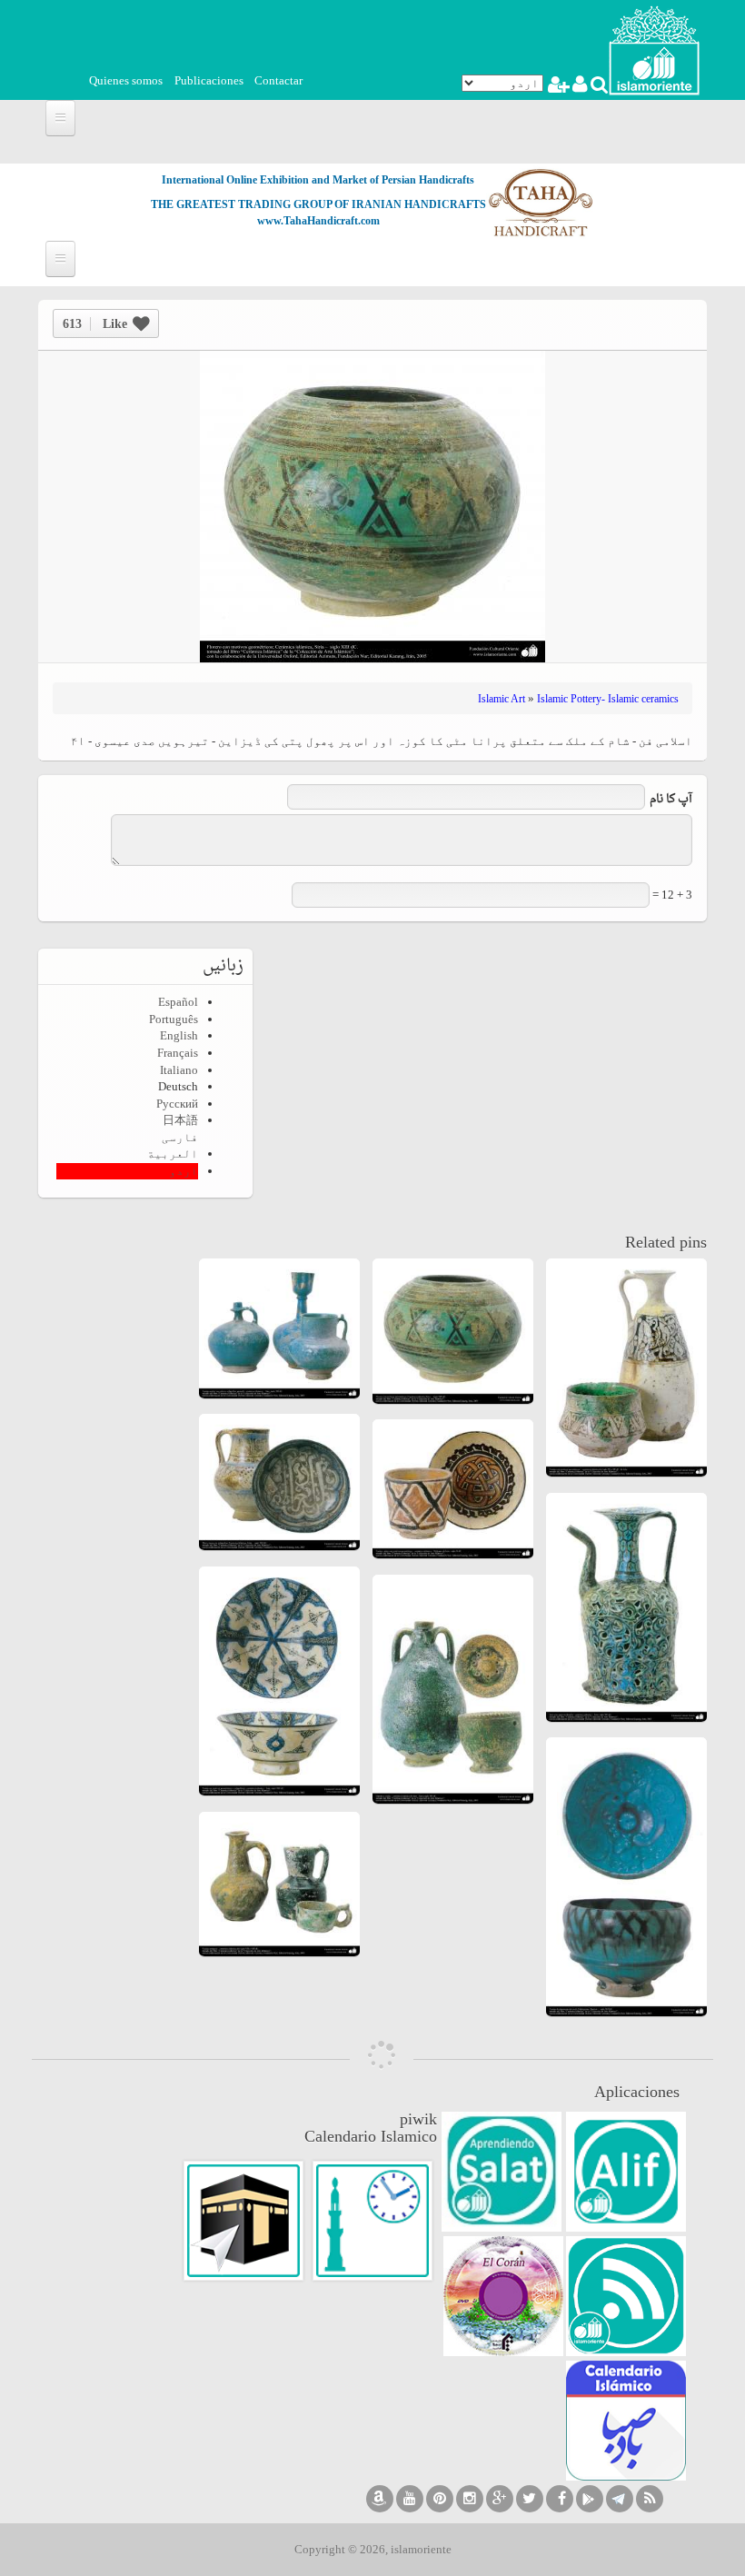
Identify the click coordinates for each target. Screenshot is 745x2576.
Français (178, 1053)
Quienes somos (126, 80)
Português (174, 1019)
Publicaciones (209, 80)
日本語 (180, 1120)
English (179, 1035)
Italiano (179, 1070)
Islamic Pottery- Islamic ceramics (608, 699)
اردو (184, 1171)
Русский (177, 1104)
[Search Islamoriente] (598, 87)
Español (178, 1002)
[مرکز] (654, 49)
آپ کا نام (671, 800)
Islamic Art (502, 699)
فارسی (180, 1137)
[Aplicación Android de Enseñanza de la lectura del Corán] (626, 2172)
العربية (173, 1154)
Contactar (278, 80)
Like (95, 324)
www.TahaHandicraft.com (318, 221)
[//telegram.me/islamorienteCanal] (620, 2499)
